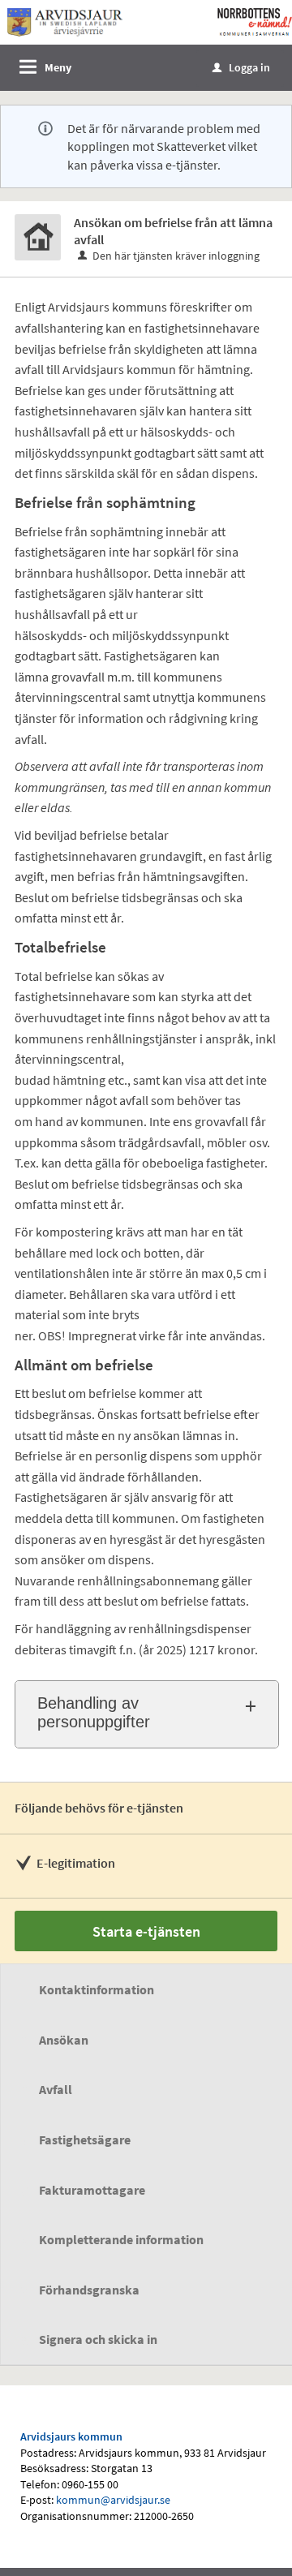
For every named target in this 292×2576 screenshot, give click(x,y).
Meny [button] (58, 67)
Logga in (241, 67)
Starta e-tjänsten (146, 1931)
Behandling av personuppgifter (94, 1712)
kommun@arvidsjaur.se (113, 2500)
